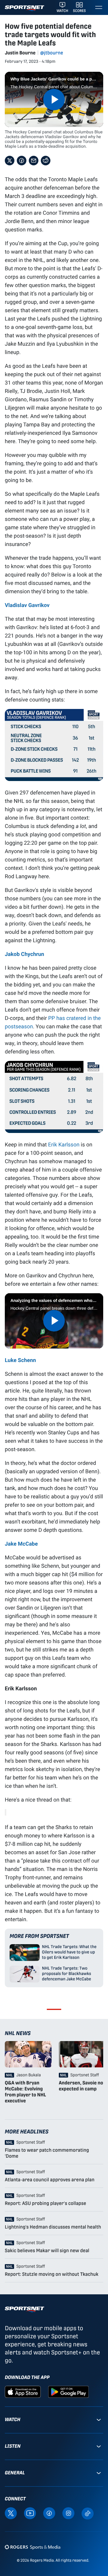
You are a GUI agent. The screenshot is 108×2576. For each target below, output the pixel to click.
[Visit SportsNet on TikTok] (88, 2513)
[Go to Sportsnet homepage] (24, 8)
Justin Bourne (20, 53)
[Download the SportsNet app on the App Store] (23, 2391)
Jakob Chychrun (24, 954)
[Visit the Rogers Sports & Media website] (33, 2547)
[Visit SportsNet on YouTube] (30, 2513)
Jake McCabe (21, 1544)
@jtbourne (52, 53)
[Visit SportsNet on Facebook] (49, 2513)
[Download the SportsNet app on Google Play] (68, 2391)
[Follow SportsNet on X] (11, 2513)
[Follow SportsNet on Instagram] (68, 2513)
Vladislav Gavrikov (27, 605)
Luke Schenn (20, 1360)
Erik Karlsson (64, 1144)
